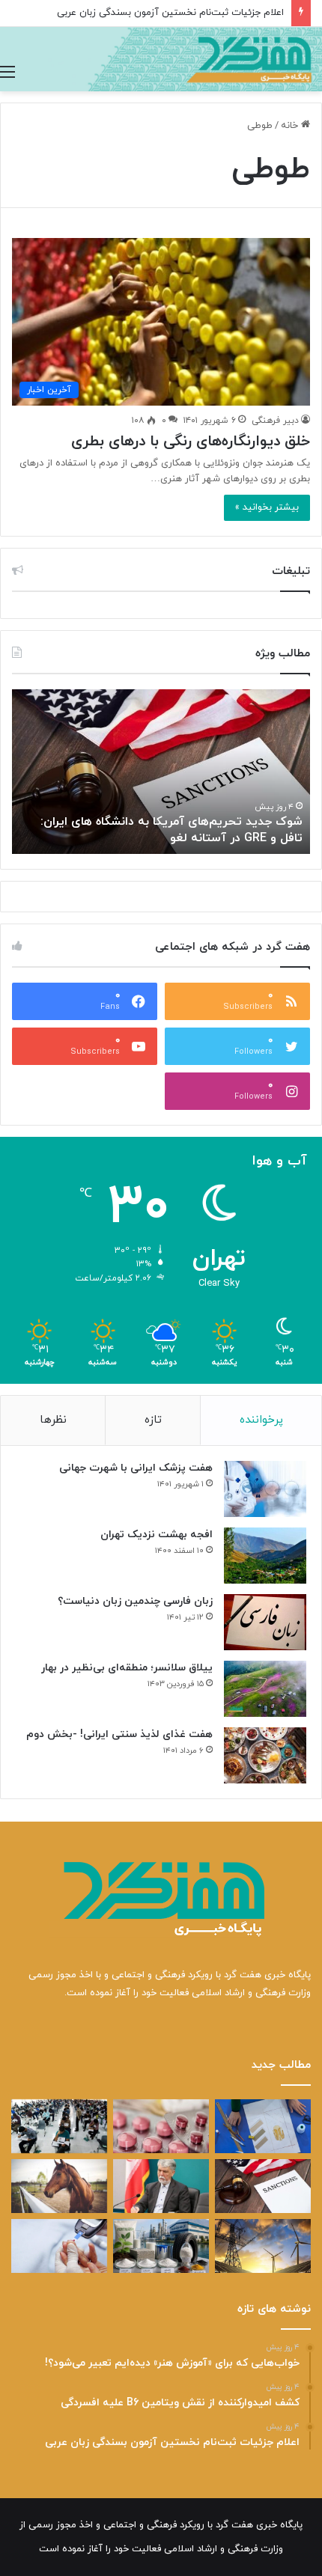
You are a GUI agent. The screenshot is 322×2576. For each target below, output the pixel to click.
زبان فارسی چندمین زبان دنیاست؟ (135, 1601)
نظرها (53, 1420)
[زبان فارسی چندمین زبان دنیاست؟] (265, 1622)
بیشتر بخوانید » (267, 507)
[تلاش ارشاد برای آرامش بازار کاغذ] (161, 2186)
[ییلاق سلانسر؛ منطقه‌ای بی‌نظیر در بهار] (265, 1689)
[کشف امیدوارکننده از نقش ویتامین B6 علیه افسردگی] (161, 2126)
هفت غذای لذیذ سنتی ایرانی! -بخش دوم (119, 1734)
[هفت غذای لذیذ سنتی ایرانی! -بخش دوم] (265, 1755)
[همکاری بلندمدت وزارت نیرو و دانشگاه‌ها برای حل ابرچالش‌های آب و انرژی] (263, 2246)
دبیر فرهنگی (275, 421)
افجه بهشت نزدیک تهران (157, 1535)
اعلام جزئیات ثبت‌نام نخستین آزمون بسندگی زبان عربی (170, 13)
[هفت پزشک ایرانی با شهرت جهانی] (265, 1489)
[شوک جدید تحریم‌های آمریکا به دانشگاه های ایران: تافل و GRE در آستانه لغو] (263, 2186)
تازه (153, 1420)
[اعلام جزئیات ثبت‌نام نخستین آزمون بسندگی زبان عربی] (59, 2126)
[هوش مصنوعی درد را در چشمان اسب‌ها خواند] (59, 2186)
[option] (161, 772)
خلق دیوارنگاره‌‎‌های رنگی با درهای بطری (191, 442)
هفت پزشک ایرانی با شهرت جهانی (136, 1468)
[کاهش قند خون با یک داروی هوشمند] (59, 2246)
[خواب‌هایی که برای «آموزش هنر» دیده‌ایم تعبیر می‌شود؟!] (263, 2126)
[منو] (7, 73)
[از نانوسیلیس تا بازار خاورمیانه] (161, 2246)
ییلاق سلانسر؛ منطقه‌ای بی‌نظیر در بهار (127, 1668)
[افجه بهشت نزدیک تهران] (265, 1556)
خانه (291, 126)
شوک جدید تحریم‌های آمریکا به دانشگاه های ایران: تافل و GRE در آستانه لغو (171, 830)
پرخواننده (261, 1420)
